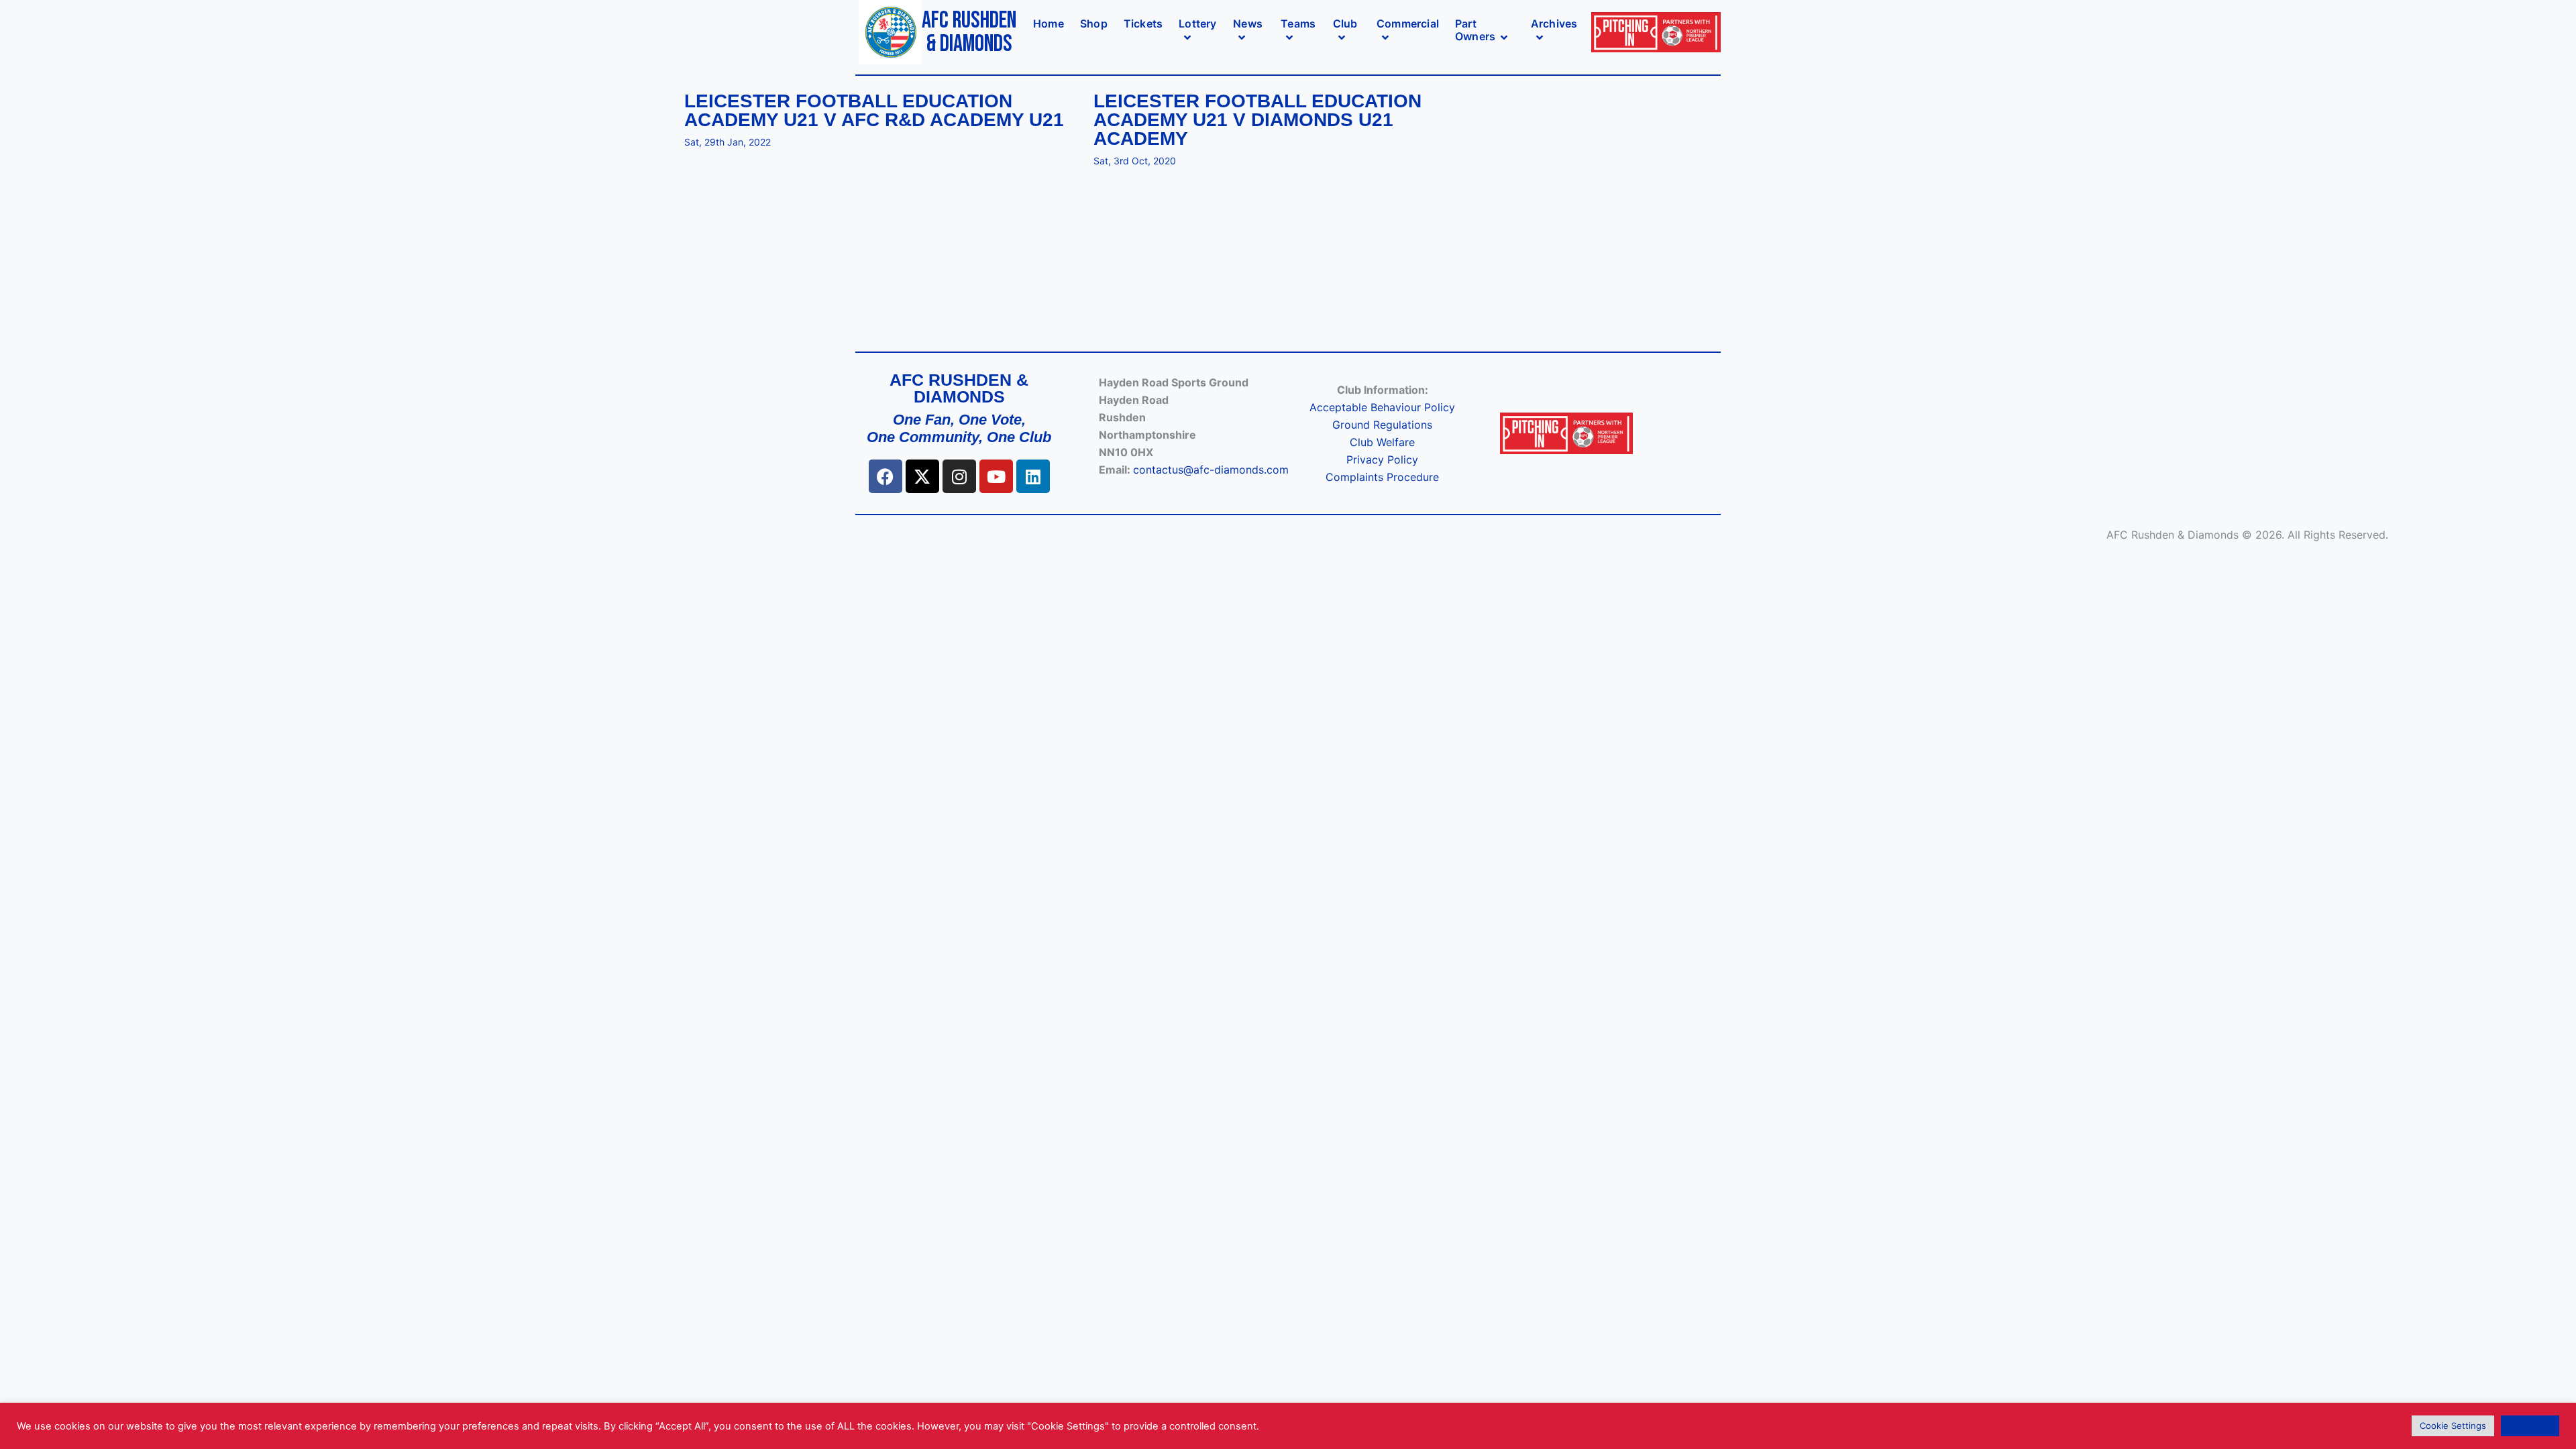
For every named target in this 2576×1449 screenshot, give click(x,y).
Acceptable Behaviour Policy (1382, 407)
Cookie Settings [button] (2453, 1426)
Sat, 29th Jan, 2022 (728, 142)
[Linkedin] (1033, 476)
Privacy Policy (1382, 460)
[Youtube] (996, 476)
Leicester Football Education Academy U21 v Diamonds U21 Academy (1257, 120)
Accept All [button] (2530, 1426)
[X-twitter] (922, 476)
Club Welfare (1382, 442)
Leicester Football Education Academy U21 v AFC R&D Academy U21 (874, 111)
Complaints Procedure (1382, 477)
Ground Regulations (1382, 425)
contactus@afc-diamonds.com (1211, 470)
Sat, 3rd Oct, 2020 (1135, 161)
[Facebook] (885, 476)
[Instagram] (959, 476)
